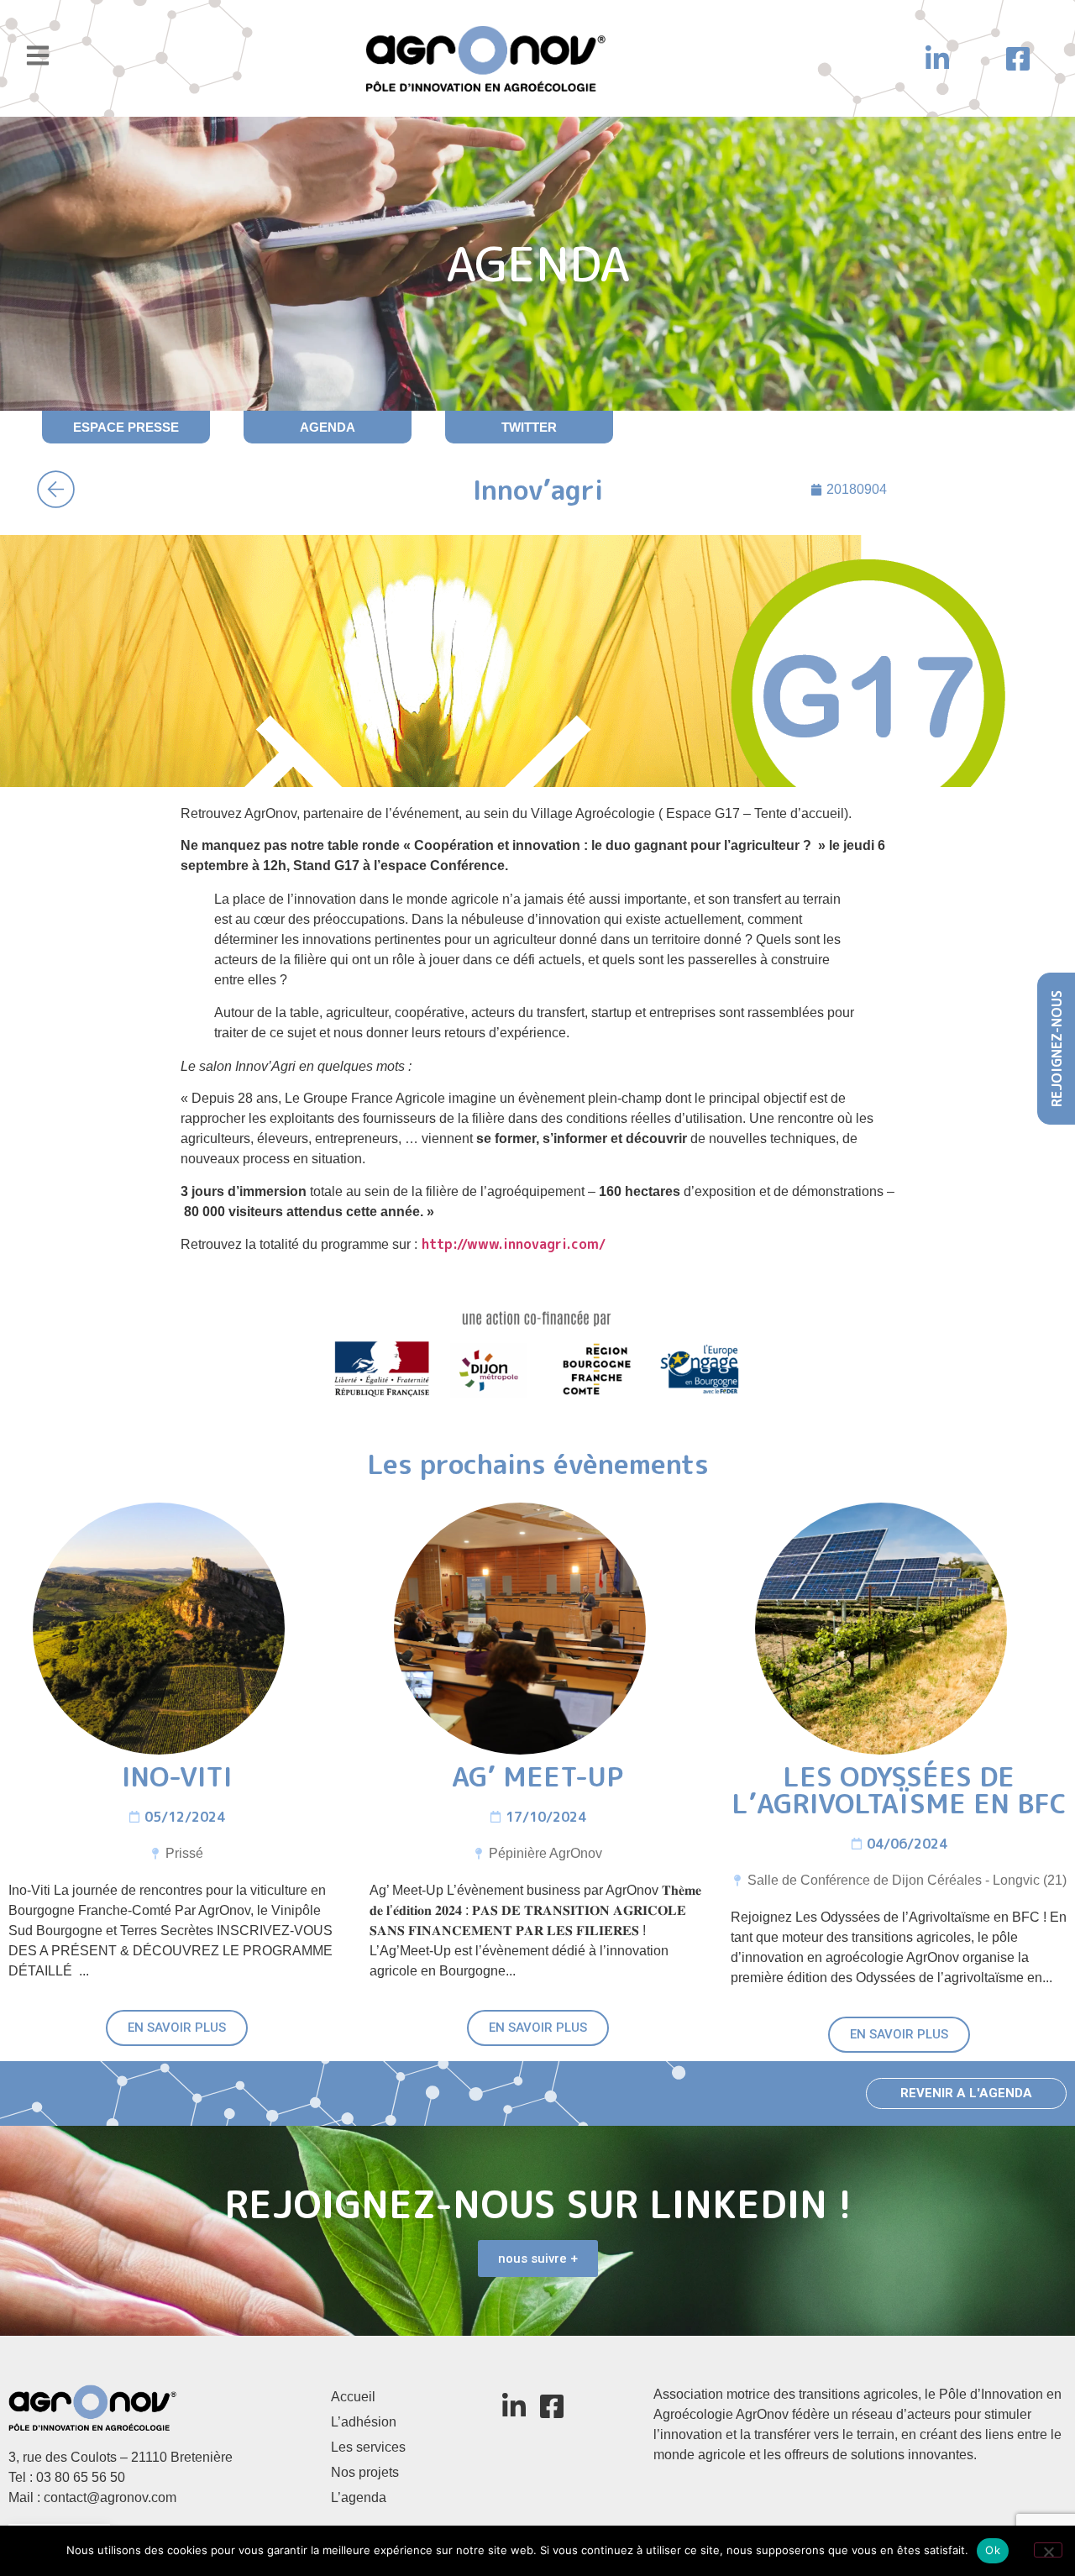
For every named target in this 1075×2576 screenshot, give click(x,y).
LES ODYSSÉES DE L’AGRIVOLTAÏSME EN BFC (899, 1790)
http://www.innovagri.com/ (511, 1244)
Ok (993, 2550)
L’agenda (359, 2497)
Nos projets (365, 2472)
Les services (368, 2447)
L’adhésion (364, 2422)
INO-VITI (177, 1776)
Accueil (353, 2397)
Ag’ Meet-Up (537, 1776)
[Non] (1048, 2550)
